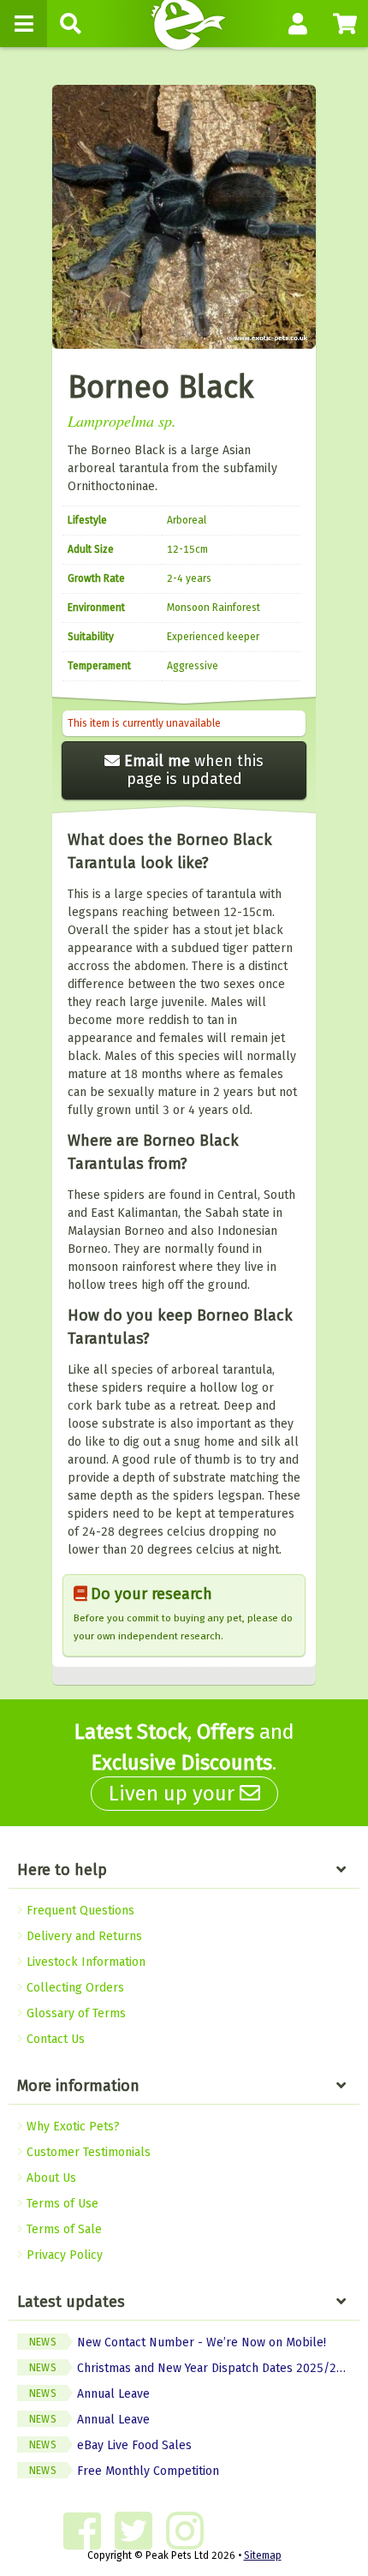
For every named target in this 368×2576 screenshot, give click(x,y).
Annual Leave (89, 2394)
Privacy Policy (63, 2255)
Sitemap (263, 2555)
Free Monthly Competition (124, 2471)
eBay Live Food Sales (110, 2445)
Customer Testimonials (87, 2152)
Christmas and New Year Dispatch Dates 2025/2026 (193, 2368)
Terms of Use (61, 2204)
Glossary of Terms (74, 2013)
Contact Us (54, 2039)
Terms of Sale (62, 2229)
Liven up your (174, 1794)
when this (194, 770)
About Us (50, 2178)
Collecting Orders (74, 1988)
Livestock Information (84, 1962)
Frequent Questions (79, 1911)
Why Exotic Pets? (71, 2127)
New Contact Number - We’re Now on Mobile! (178, 2342)
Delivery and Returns (83, 1936)
